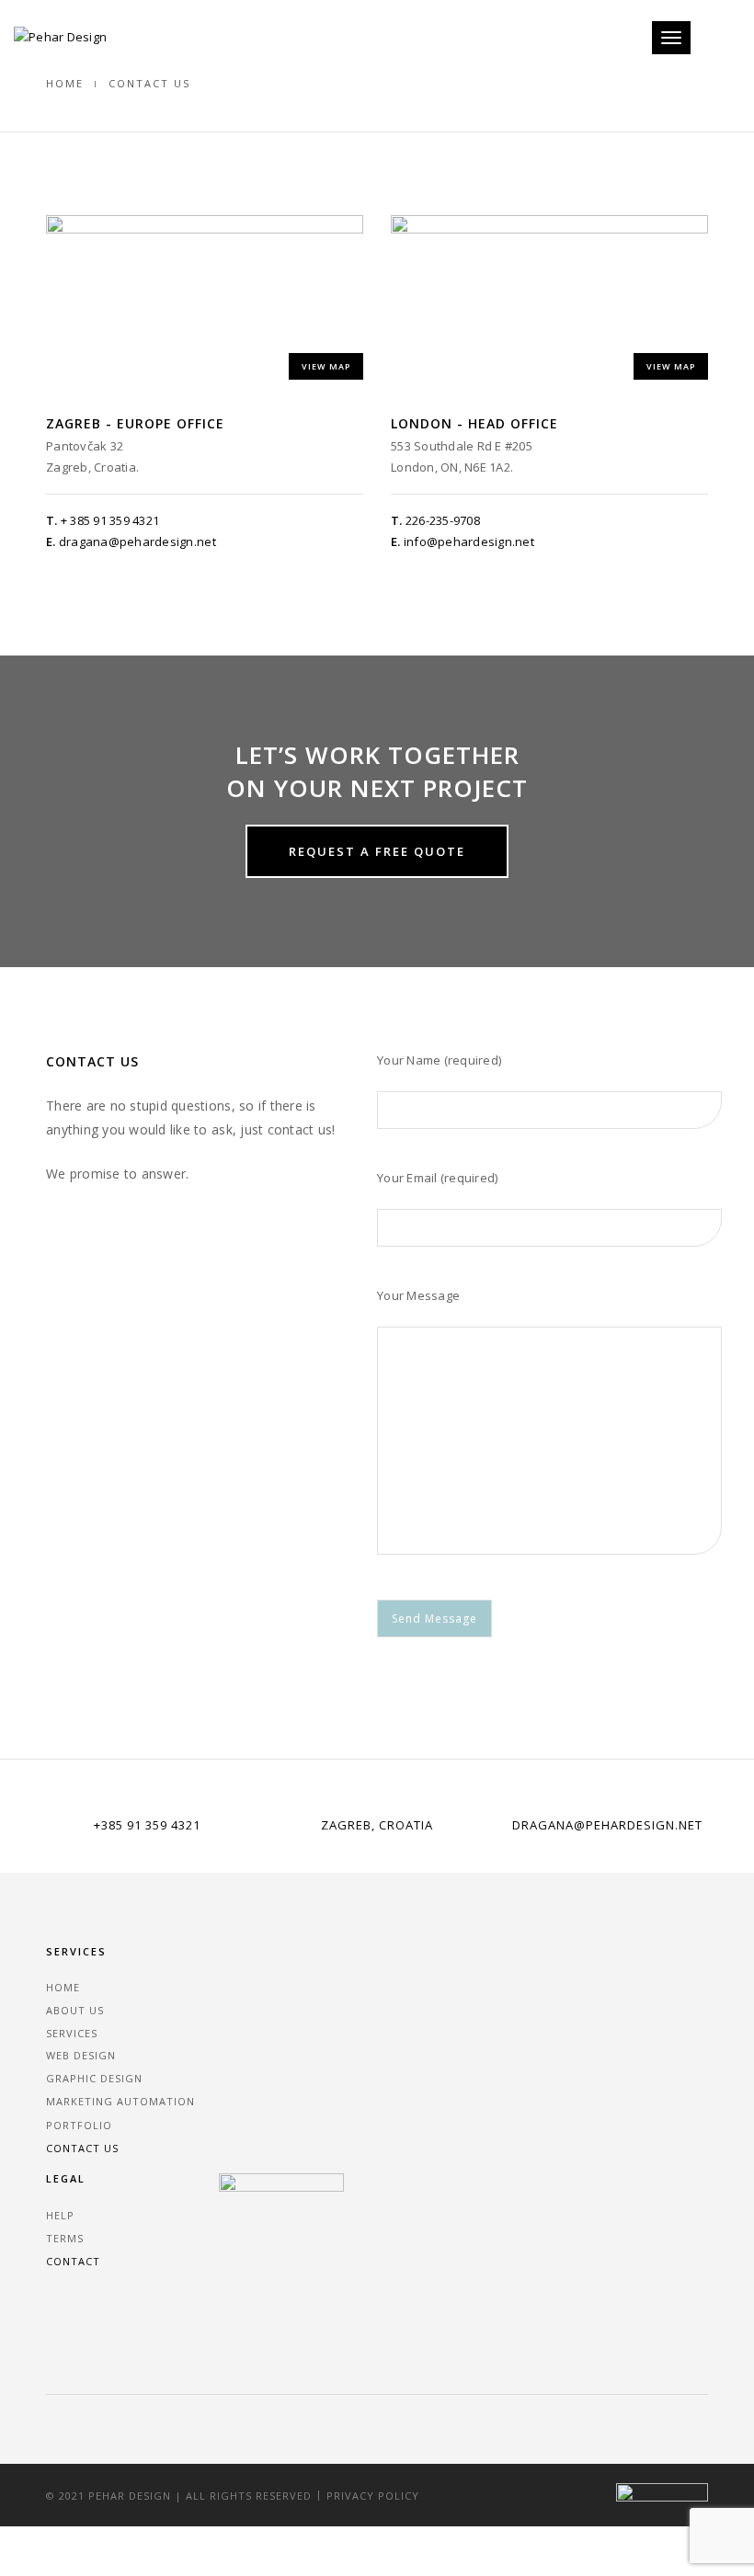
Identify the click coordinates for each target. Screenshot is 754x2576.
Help (60, 2215)
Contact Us (82, 2148)
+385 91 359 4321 (147, 1825)
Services (72, 2033)
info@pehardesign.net (469, 541)
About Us (75, 2010)
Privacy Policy (373, 2496)
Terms (65, 2238)
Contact (73, 2261)
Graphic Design (94, 2078)
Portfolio (79, 2125)
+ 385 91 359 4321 (110, 520)
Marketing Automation (120, 2101)
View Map (326, 366)
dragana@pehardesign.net (137, 541)
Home (65, 83)
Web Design (81, 2055)
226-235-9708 (443, 520)
